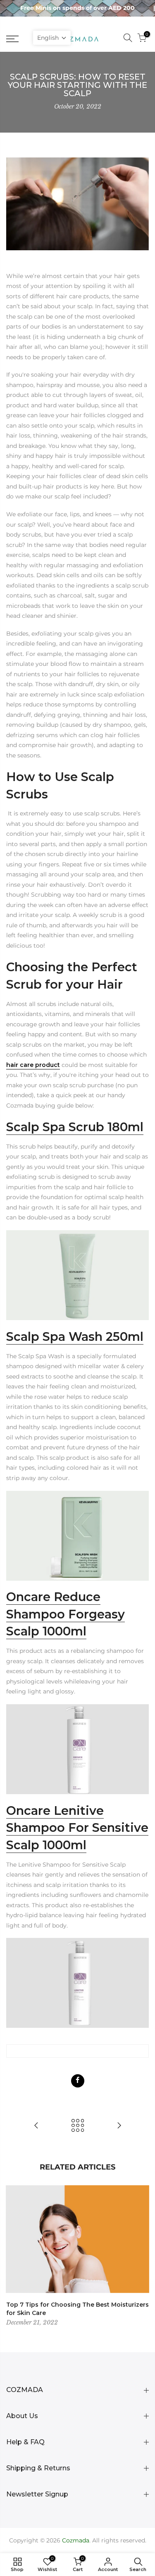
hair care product (33, 1065)
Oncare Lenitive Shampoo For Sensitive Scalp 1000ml (77, 1828)
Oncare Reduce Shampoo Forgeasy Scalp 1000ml (66, 1614)
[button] (52, 38)
